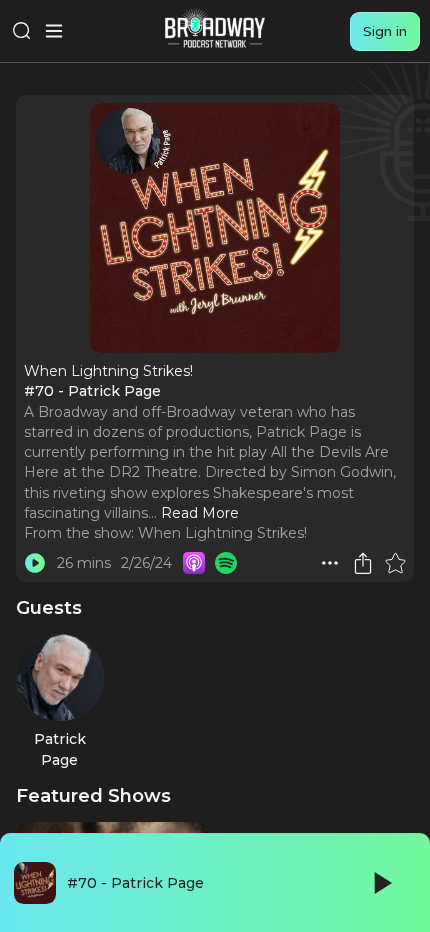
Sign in (385, 31)
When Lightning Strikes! (222, 533)
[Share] (363, 563)
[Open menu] (54, 31)
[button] (330, 563)
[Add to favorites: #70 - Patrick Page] (395, 563)
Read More (200, 513)
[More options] (330, 563)
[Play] (381, 883)
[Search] (22, 31)
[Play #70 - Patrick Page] (35, 563)
